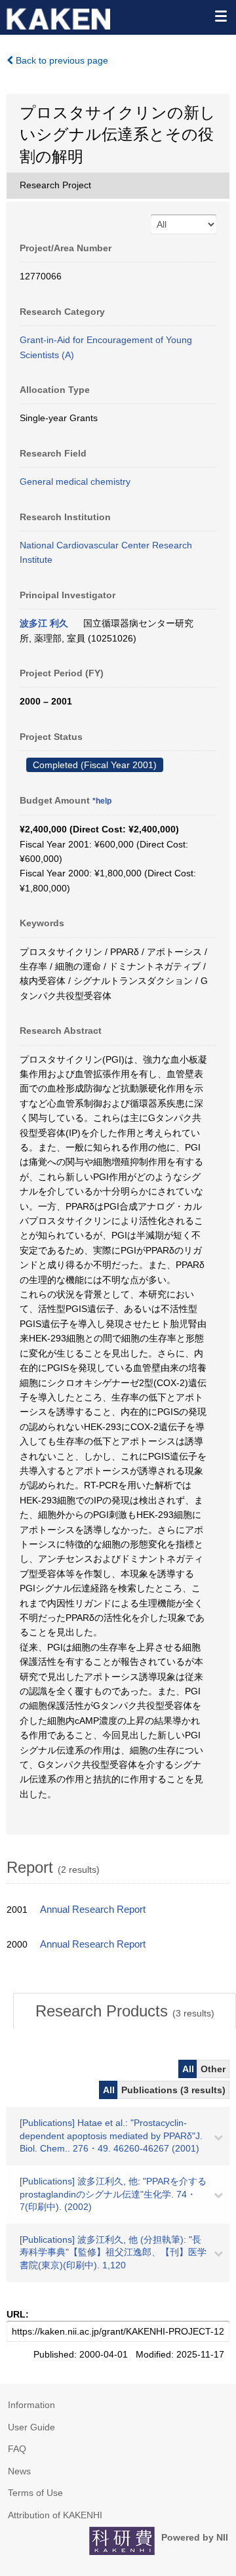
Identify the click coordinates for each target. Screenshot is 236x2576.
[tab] (125, 2011)
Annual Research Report (93, 1910)
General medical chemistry (75, 481)
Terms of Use (35, 2493)
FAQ (17, 2449)
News (19, 2471)
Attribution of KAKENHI (55, 2515)
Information (31, 2405)
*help (102, 801)
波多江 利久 (44, 623)
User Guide (31, 2427)
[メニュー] (220, 16)
